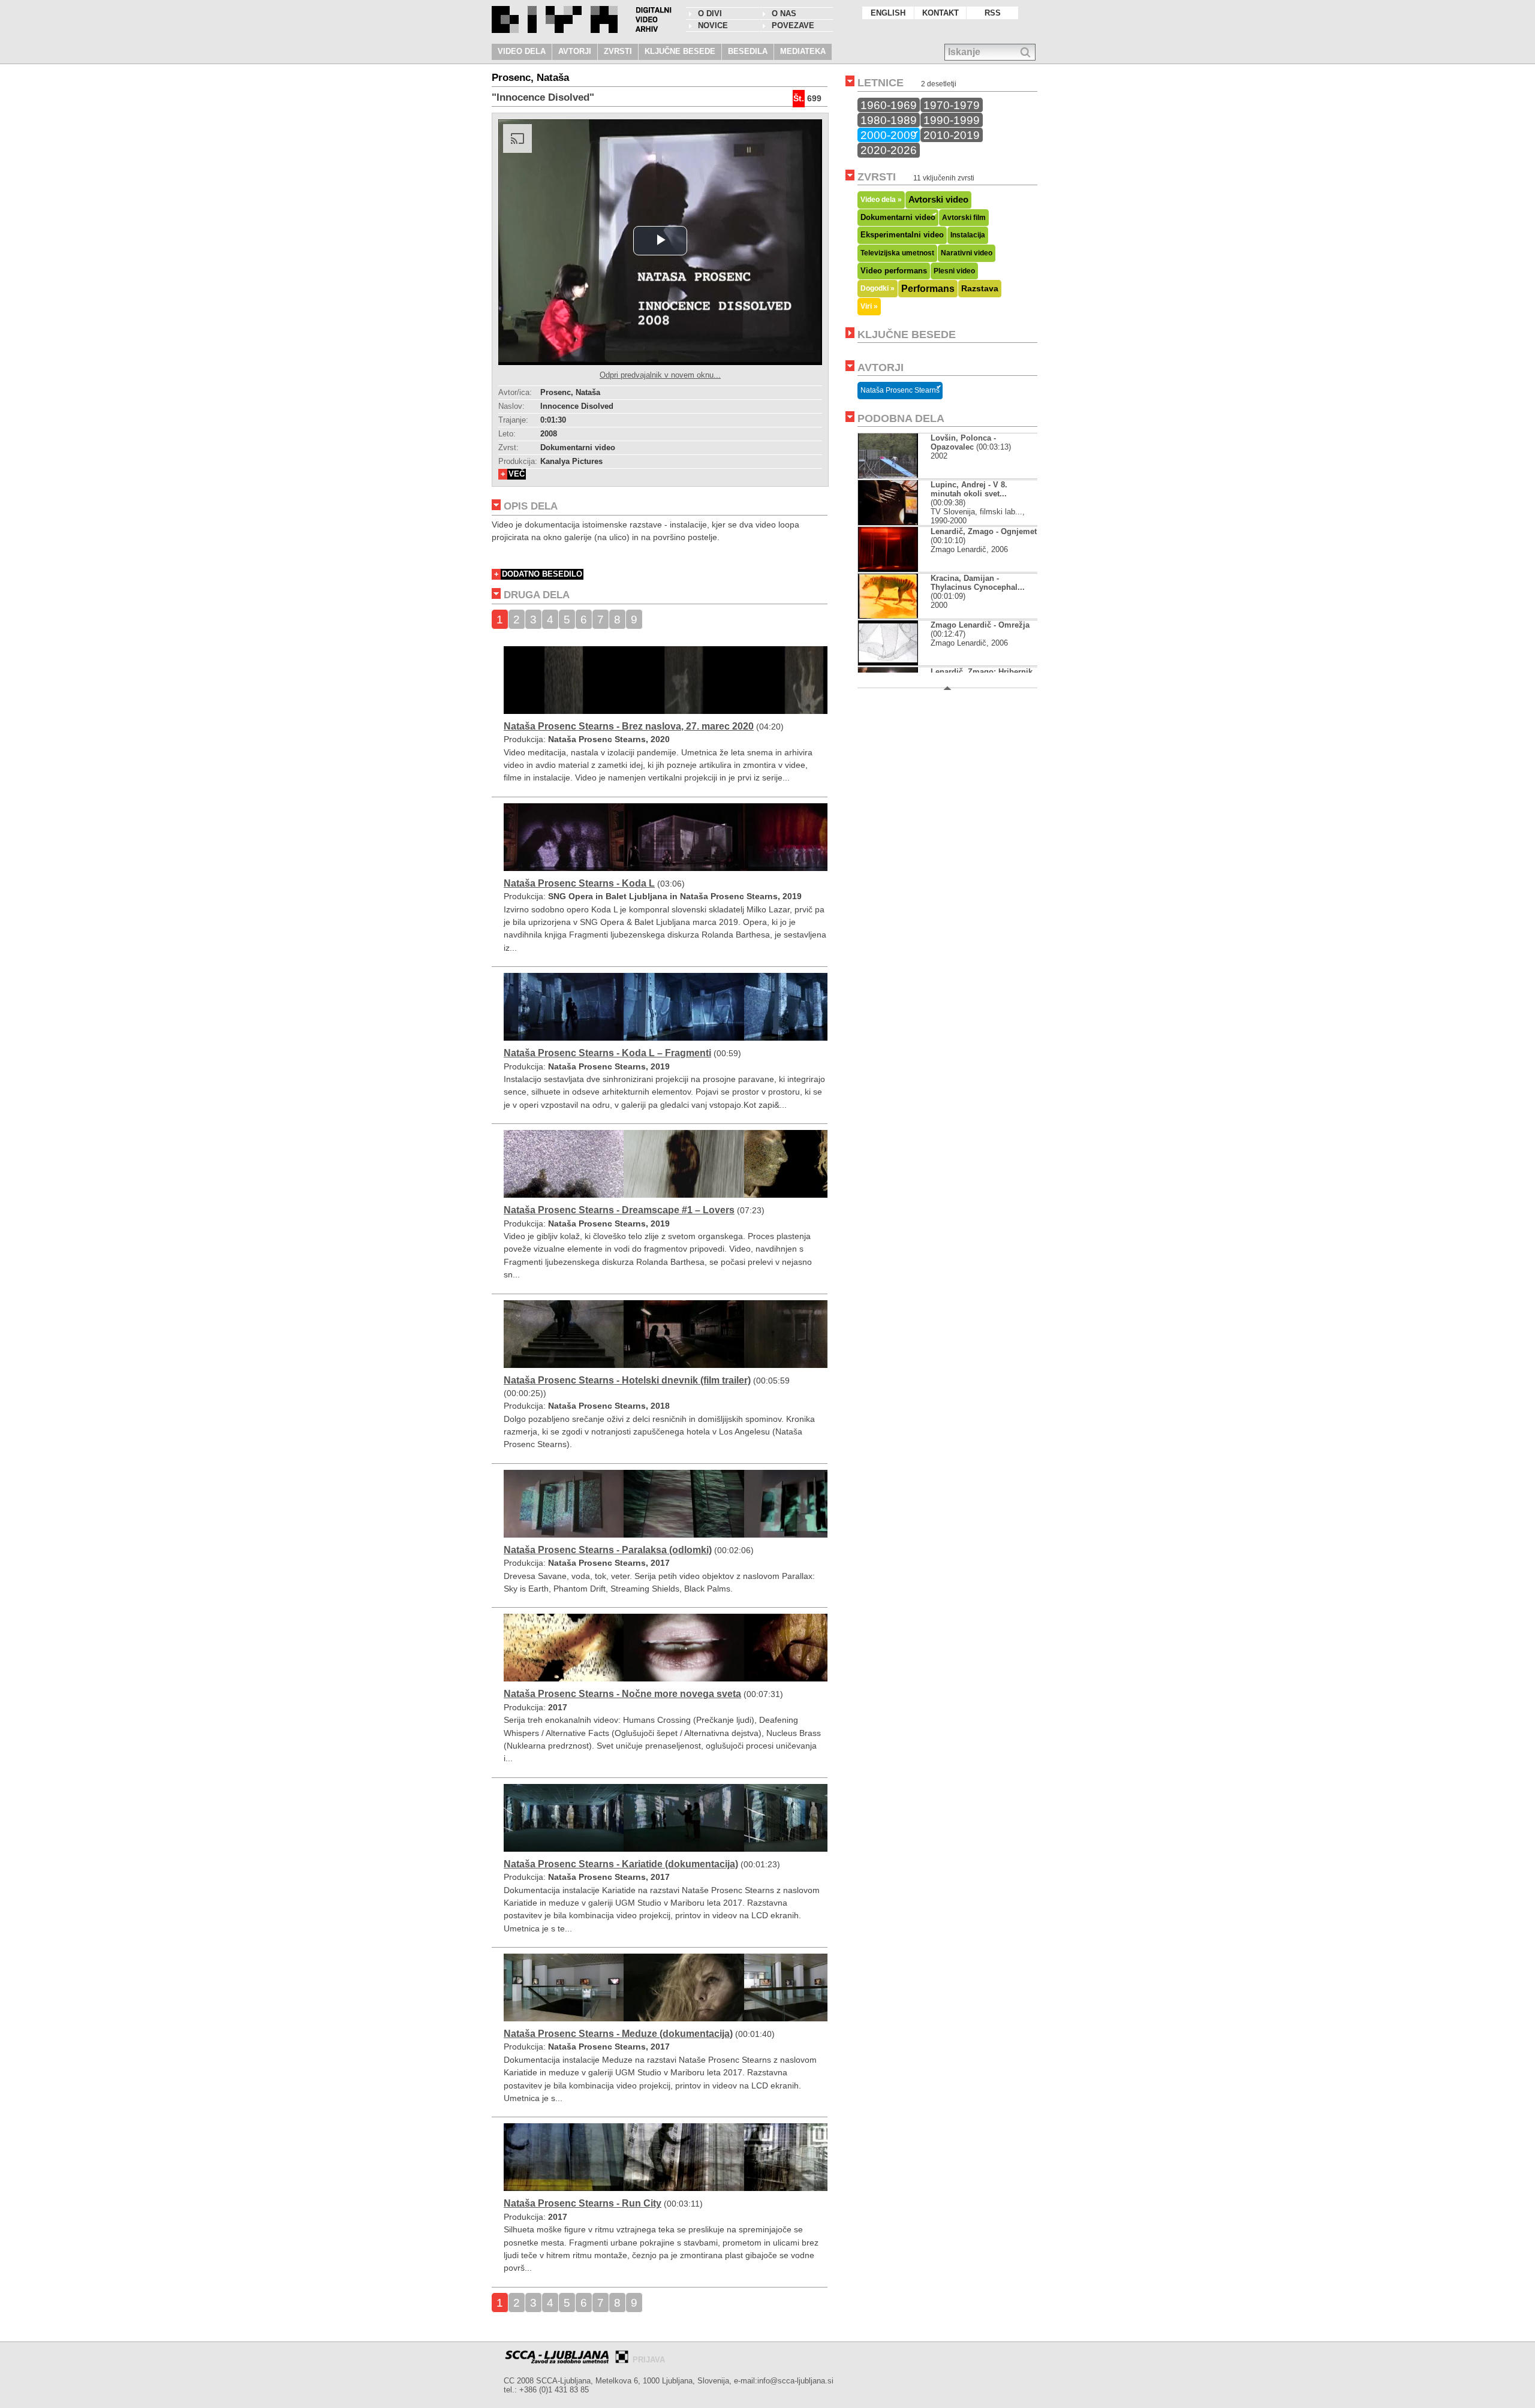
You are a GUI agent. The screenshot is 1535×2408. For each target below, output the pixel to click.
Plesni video (954, 271)
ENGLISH (888, 13)
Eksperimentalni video (902, 235)
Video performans (894, 271)
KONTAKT (940, 13)
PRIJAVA (649, 2360)
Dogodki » (878, 288)
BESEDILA (748, 51)
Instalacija (968, 235)
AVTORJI (575, 51)
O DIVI (710, 13)
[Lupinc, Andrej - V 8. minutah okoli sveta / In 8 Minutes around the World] (888, 522)
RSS (993, 13)
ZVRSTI (618, 51)
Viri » (869, 306)
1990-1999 (952, 120)
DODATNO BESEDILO (542, 574)
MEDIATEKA (803, 51)
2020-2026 (889, 150)
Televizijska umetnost (897, 253)
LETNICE (881, 83)
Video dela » (881, 199)
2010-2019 (952, 135)
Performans (928, 288)
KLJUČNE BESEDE (680, 51)
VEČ (517, 474)
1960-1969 (889, 105)
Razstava (980, 288)
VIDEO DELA (522, 51)
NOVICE (713, 25)
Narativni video (967, 253)
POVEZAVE (793, 25)
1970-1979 (952, 105)
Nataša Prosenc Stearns (900, 390)
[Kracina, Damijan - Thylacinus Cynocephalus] (888, 616)
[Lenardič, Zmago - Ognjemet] (888, 569)
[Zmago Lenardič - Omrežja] (888, 663)
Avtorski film (964, 218)
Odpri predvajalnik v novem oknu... (660, 375)
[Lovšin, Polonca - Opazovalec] (888, 476)
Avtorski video (938, 200)
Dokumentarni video (898, 217)
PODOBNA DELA (901, 418)
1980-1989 (889, 120)
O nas (784, 13)
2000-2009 (889, 135)
